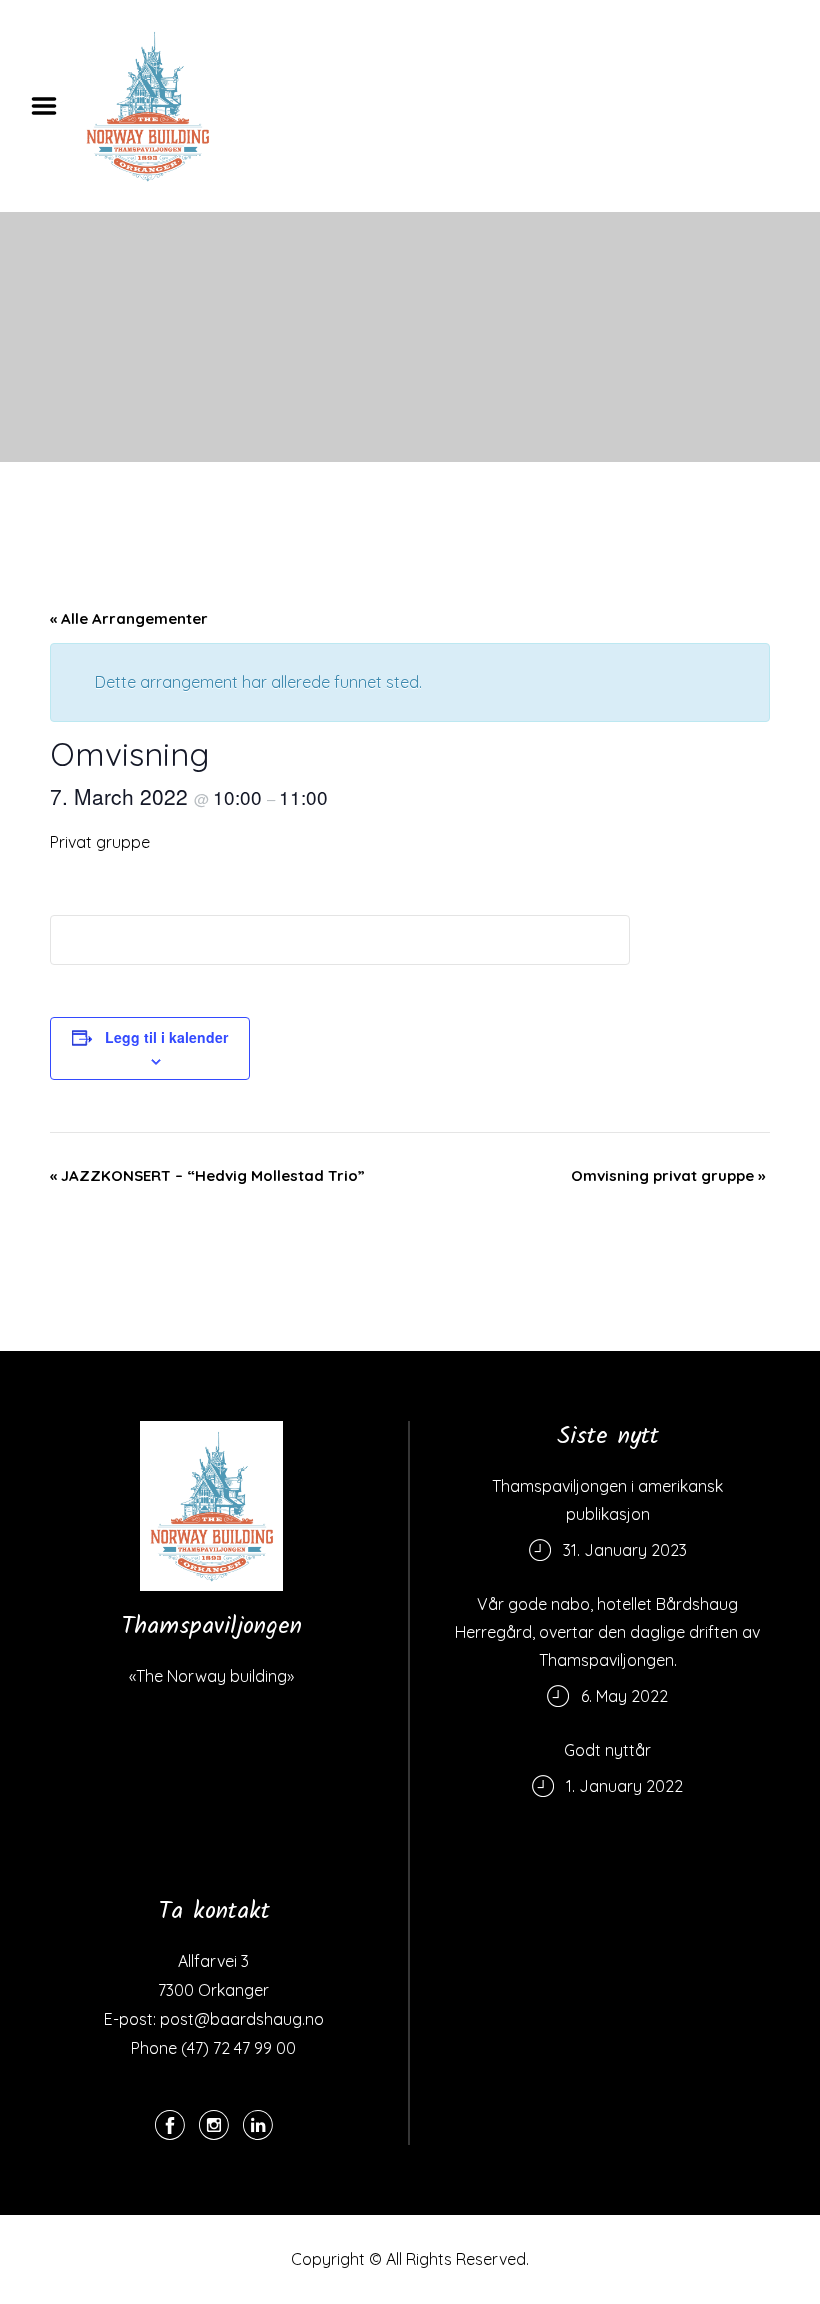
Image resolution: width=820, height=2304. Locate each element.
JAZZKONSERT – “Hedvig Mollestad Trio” (207, 1175)
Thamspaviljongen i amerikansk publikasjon (607, 1500)
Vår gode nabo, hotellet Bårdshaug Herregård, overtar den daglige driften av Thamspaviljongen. (607, 1632)
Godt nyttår (607, 1750)
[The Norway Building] (211, 1506)
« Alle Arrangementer (129, 618)
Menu (51, 106)
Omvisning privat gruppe (668, 1175)
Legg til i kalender (166, 1037)
